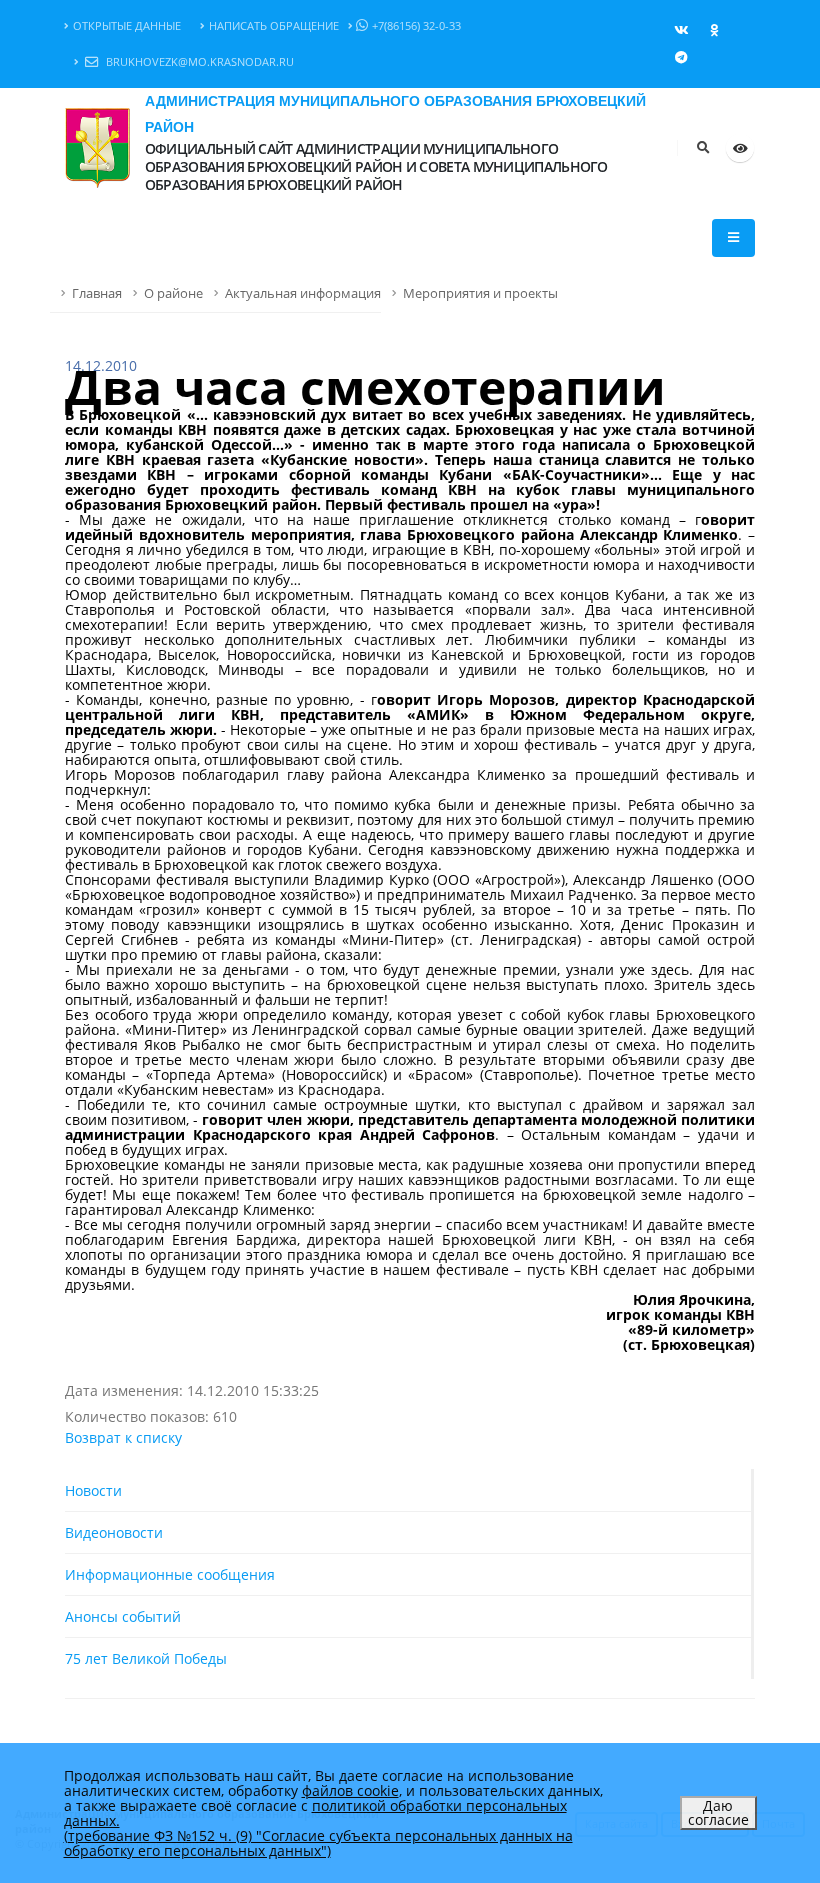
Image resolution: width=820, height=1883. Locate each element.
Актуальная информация (303, 293)
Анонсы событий (123, 1616)
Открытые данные (127, 25)
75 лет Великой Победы (146, 1658)
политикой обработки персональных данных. (315, 1813)
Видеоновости (114, 1532)
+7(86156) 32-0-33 (416, 25)
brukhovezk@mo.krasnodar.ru (198, 61)
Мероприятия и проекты (480, 293)
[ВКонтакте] (681, 30)
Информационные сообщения (170, 1574)
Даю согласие (718, 1812)
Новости (93, 1490)
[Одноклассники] (714, 30)
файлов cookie (350, 1790)
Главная (97, 293)
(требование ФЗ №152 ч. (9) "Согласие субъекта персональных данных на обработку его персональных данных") (318, 1843)
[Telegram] (681, 57)
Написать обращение (274, 25)
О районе (173, 293)
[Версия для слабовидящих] (740, 148)
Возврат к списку (123, 1437)
